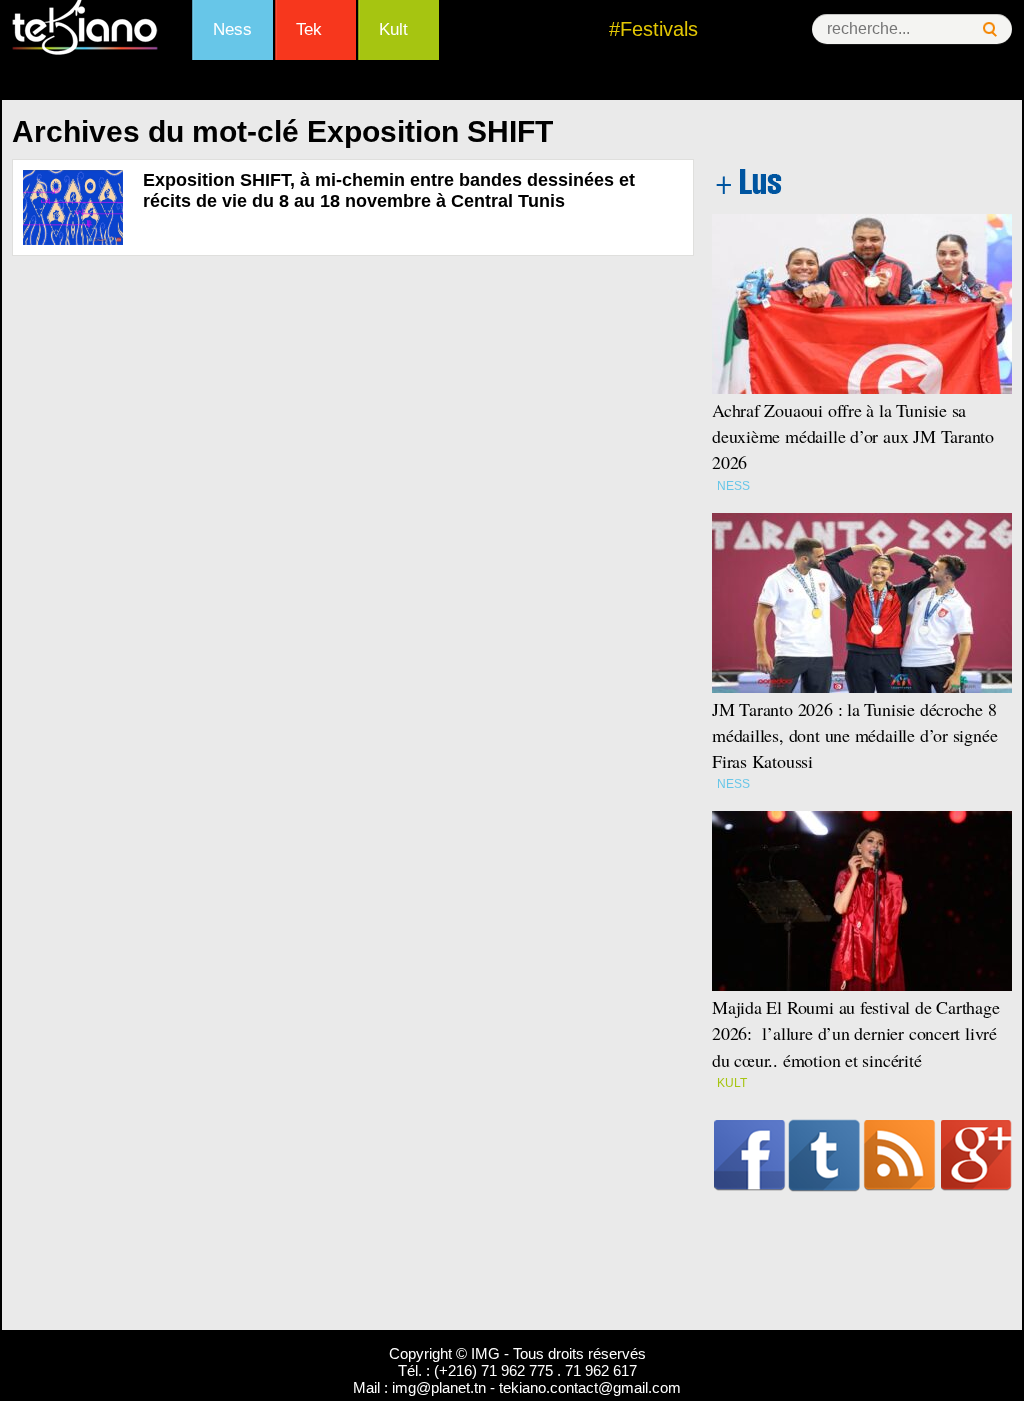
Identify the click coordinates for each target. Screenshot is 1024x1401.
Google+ (976, 1155)
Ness (232, 29)
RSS (899, 1155)
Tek (309, 29)
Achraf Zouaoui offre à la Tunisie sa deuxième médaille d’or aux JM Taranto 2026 (853, 436)
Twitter (824, 1155)
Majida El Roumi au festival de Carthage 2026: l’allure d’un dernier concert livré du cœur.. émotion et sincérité (856, 1033)
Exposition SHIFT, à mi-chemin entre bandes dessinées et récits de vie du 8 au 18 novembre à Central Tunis (389, 190)
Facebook (749, 1155)
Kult (393, 29)
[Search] (990, 29)
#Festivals (653, 29)
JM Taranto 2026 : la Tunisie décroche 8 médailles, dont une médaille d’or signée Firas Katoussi (854, 735)
